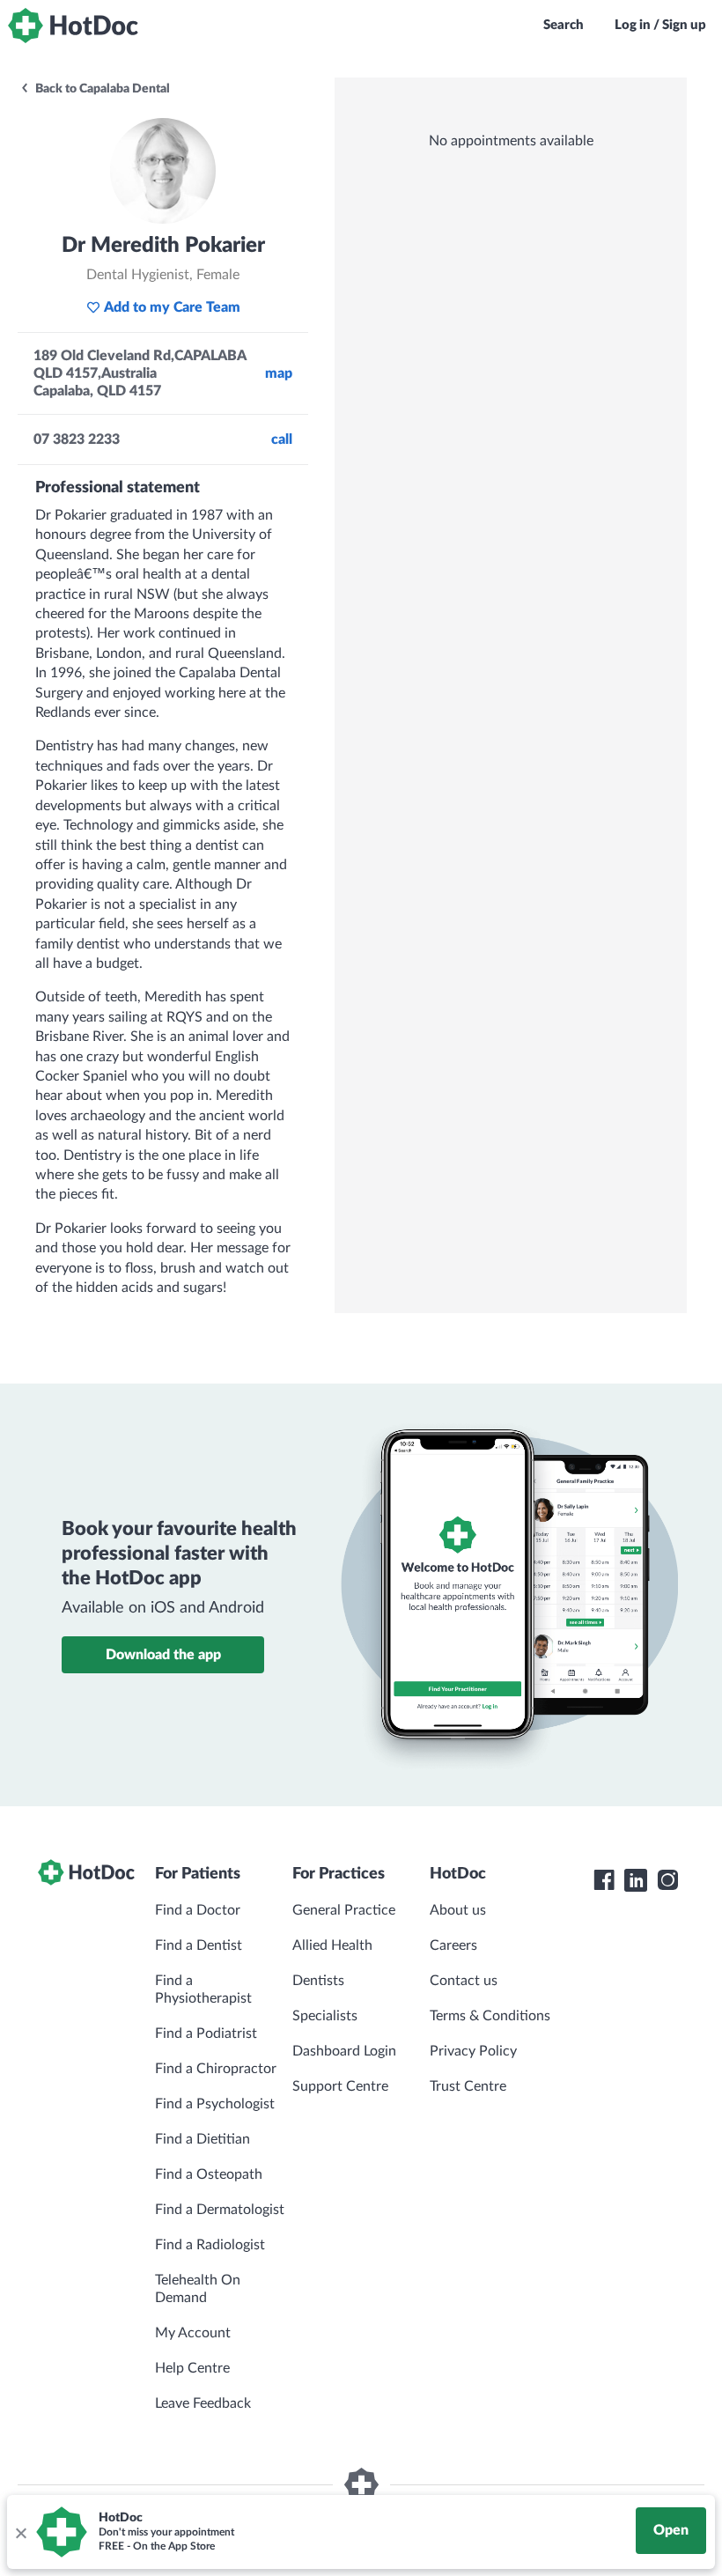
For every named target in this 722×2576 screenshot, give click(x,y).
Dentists (318, 1981)
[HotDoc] (73, 26)
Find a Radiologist (210, 2245)
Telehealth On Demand (198, 2289)
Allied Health (332, 1945)
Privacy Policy (473, 2051)
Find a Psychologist (215, 2104)
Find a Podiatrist (206, 2033)
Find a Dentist (199, 1945)
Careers (453, 1945)
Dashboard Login (344, 2051)
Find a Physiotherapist (203, 1989)
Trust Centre (468, 2086)
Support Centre (340, 2086)
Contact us (464, 1981)
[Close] (20, 2532)
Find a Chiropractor (216, 2069)
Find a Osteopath (209, 2174)
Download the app (163, 1655)
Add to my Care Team (172, 307)
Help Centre (192, 2368)
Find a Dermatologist (220, 2210)
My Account (193, 2333)
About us (458, 1910)
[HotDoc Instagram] (667, 1880)
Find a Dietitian (203, 2139)
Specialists (325, 2016)
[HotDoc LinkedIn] (636, 1880)
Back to (101, 89)
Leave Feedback (203, 2403)
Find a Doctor (198, 1910)
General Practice (344, 1910)
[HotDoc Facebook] (604, 1880)
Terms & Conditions (490, 2016)
